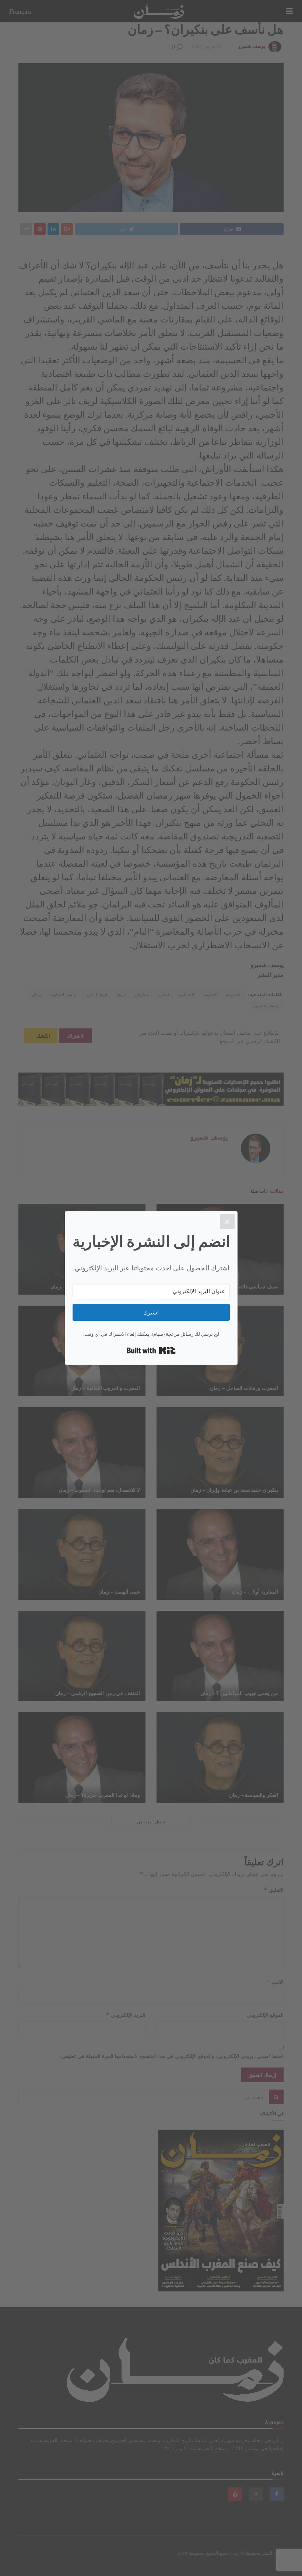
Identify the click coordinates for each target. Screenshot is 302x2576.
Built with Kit (151, 1351)
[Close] (227, 1221)
